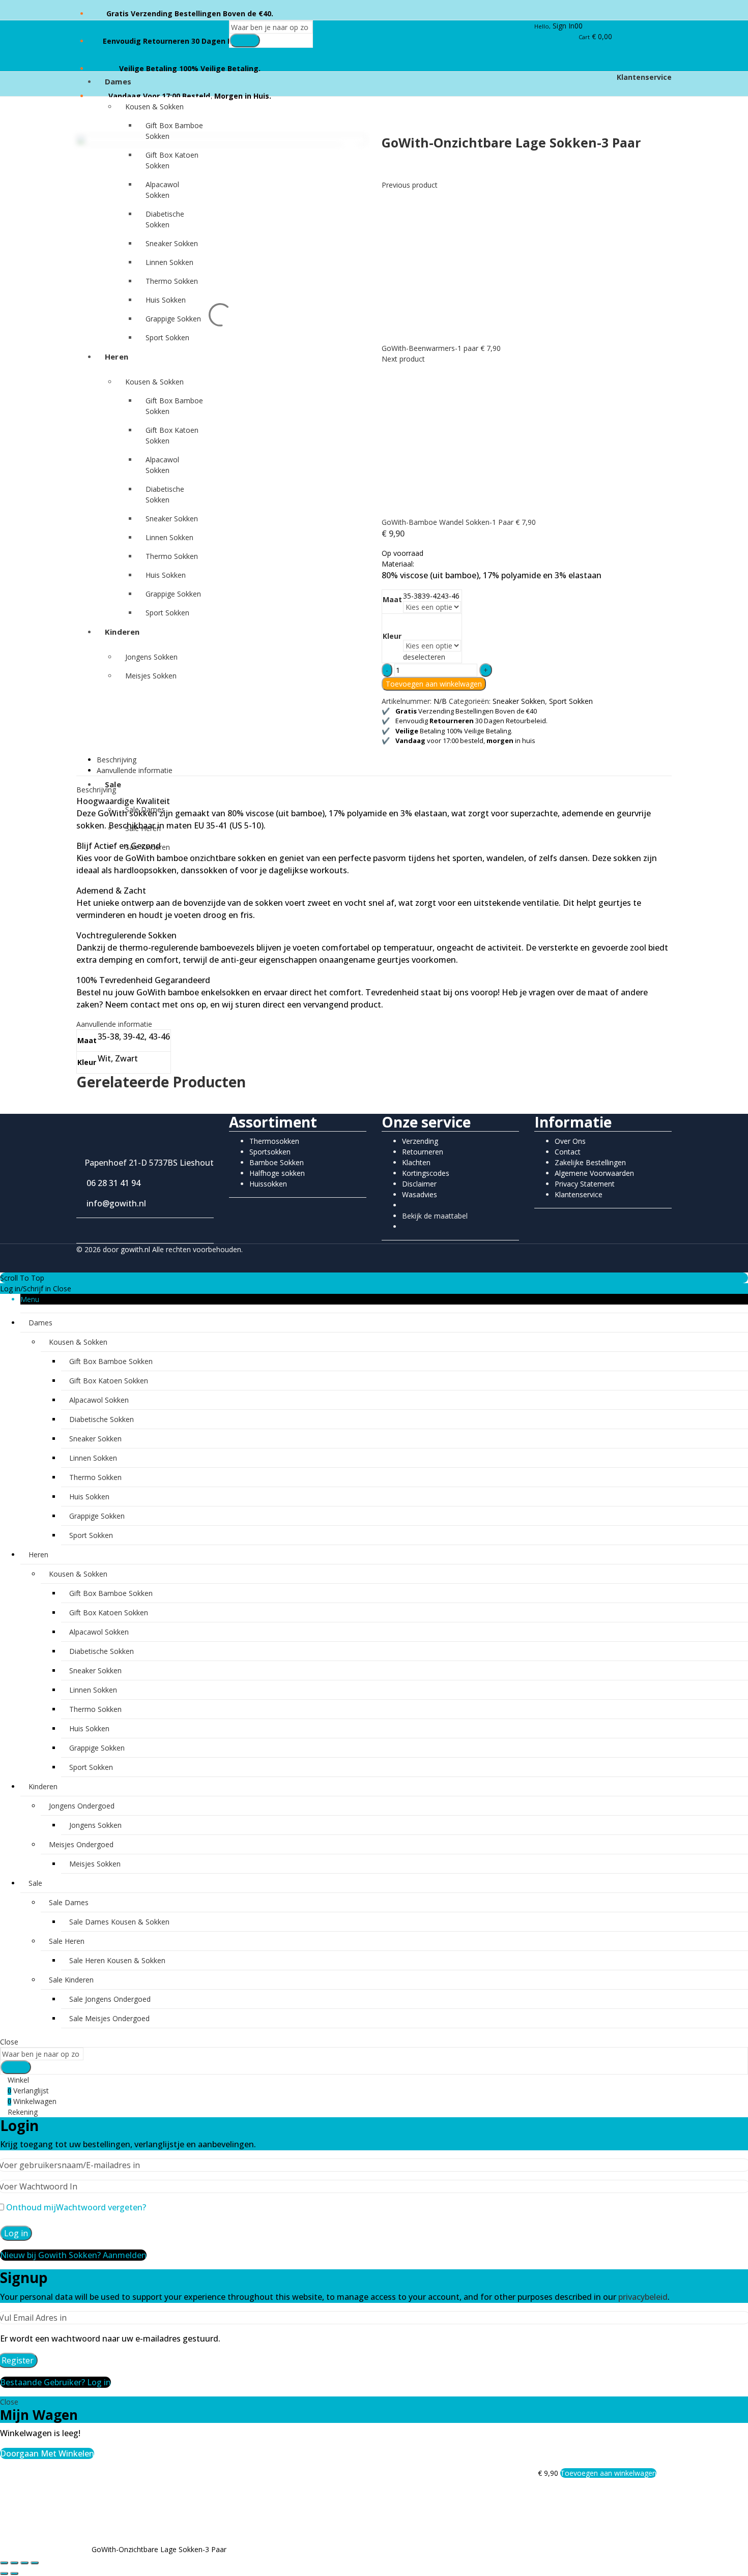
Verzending (420, 1141)
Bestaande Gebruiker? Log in (55, 2382)
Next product (403, 359)
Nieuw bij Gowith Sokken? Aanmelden (73, 2255)
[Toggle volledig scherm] (14, 2563)
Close (62, 1289)
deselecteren (424, 657)
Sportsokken (270, 1152)
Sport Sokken (571, 701)
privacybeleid (643, 2297)
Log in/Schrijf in (25, 1289)
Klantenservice (643, 77)
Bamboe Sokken (277, 1162)
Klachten (416, 1162)
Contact (568, 1152)
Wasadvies (420, 1194)
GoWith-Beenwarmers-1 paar (431, 348)
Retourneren (423, 1152)
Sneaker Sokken (519, 701)
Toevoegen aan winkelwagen (434, 684)
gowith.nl (135, 1249)
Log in (16, 2233)
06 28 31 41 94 (111, 1183)
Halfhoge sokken (277, 1173)
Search (245, 40)
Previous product (410, 185)
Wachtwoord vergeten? (101, 2207)
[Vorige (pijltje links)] (4, 2573)
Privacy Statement (585, 1184)
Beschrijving (117, 760)
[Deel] (24, 2563)
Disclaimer (419, 1184)
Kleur (392, 636)
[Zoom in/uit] (4, 2563)
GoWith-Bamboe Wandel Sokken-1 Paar (449, 522)
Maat (392, 599)
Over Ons (570, 1141)
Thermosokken (274, 1141)
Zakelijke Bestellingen (590, 1162)
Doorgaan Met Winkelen (47, 2453)
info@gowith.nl (114, 1203)
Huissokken (268, 1184)
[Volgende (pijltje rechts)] (14, 2573)
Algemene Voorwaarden (594, 1173)
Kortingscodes (426, 1173)
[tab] (384, 760)
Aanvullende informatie (135, 770)
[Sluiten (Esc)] (35, 2563)
